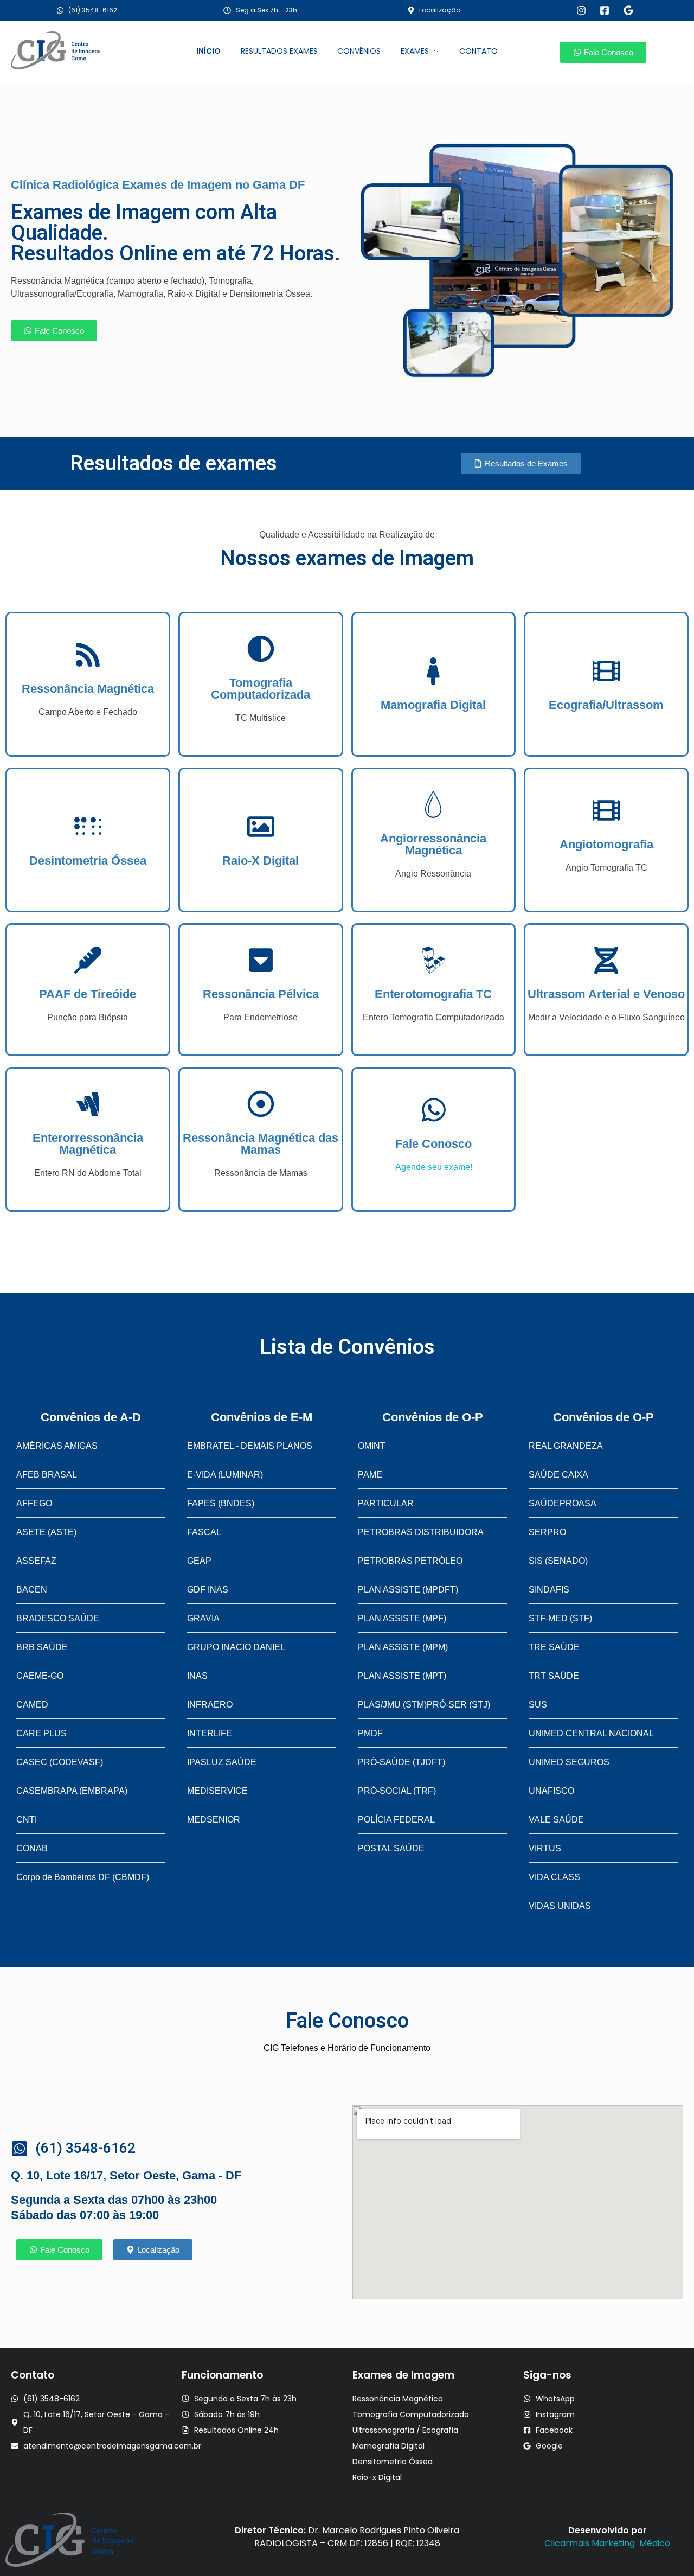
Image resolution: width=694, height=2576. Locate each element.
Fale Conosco (433, 1144)
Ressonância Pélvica (261, 994)
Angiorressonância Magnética (433, 844)
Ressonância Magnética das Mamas (261, 1144)
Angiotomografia (606, 844)
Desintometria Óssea (88, 861)
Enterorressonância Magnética (88, 1144)
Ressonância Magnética (88, 689)
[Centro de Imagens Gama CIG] (75, 50)
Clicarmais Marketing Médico (607, 2543)
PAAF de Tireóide (88, 994)
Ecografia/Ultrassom (606, 705)
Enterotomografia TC (433, 994)
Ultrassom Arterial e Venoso (606, 994)
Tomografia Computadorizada (261, 689)
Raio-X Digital (261, 861)
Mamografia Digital (433, 705)
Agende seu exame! (434, 1167)
